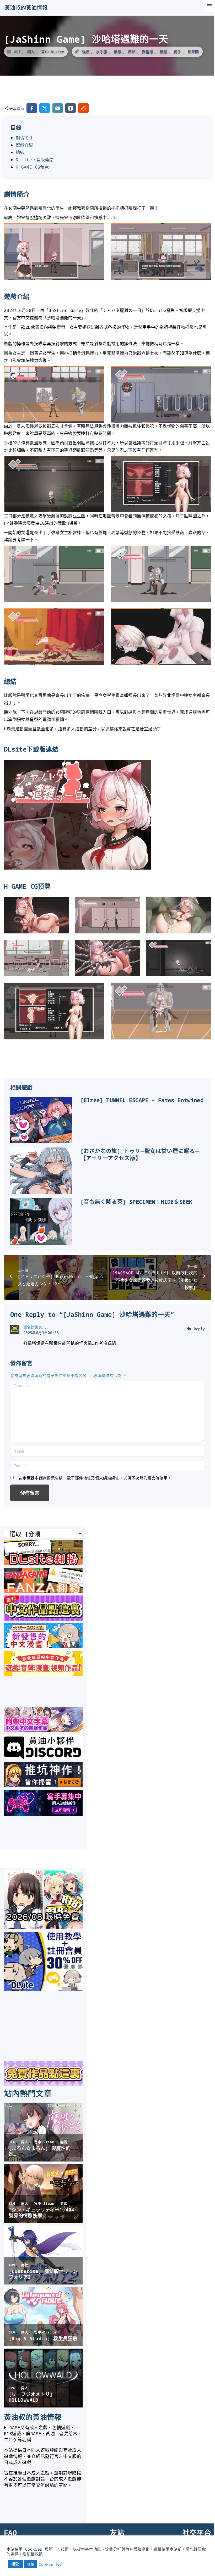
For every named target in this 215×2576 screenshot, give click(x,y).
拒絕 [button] (31, 2564)
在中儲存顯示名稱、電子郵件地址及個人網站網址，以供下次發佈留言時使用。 (95, 1478)
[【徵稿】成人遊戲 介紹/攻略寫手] (43, 1814)
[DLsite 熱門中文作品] (43, 1674)
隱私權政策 (33, 2554)
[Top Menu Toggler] (209, 6)
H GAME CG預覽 (32, 167)
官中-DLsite (53, 52)
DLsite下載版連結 (35, 160)
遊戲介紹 (24, 145)
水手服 (102, 52)
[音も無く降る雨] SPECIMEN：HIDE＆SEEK (136, 1202)
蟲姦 (163, 52)
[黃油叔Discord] (43, 1758)
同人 (31, 52)
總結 (20, 152)
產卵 (132, 52)
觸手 (177, 52)
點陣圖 (193, 52)
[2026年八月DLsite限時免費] (43, 1927)
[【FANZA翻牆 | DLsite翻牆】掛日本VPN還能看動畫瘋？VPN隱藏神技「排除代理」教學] (43, 1591)
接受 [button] (15, 2564)
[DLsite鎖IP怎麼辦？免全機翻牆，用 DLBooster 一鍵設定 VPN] (43, 1564)
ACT (17, 52)
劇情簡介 (24, 138)
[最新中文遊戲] (43, 1619)
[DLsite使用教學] (43, 1989)
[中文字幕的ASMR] (43, 1730)
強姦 (86, 52)
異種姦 (147, 52)
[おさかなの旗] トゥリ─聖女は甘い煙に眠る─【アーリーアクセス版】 (139, 1155)
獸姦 (118, 52)
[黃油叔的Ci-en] (43, 1785)
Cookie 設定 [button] (51, 2564)
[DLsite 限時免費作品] (43, 2084)
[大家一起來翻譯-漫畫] (43, 1646)
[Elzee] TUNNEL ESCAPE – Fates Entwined (142, 1100)
